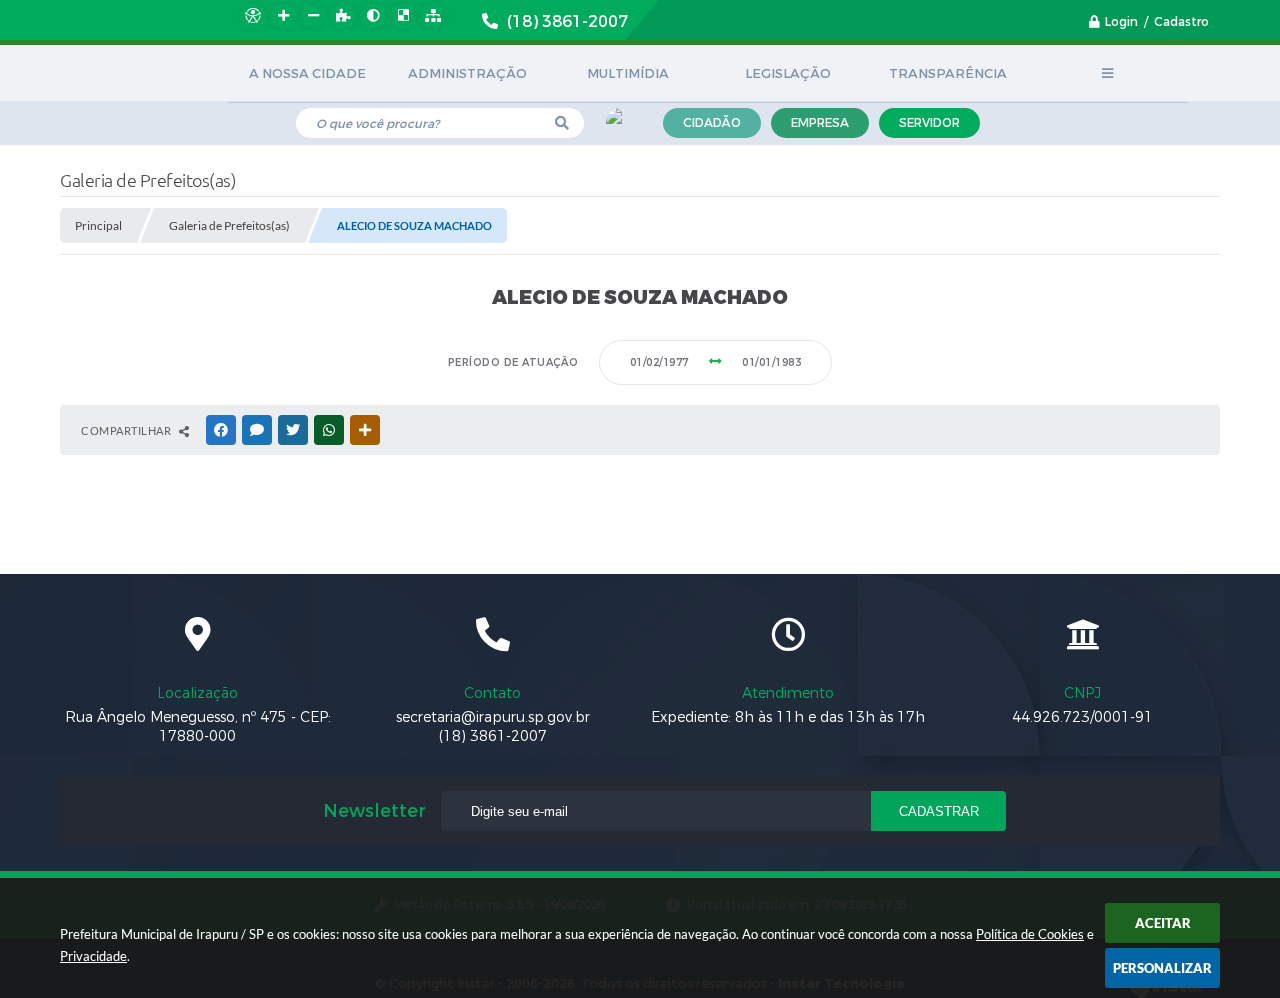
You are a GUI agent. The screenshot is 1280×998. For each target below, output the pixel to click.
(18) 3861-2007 (493, 736)
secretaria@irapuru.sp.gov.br (493, 717)
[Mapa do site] (433, 16)
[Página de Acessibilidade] (253, 16)
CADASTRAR (939, 811)
